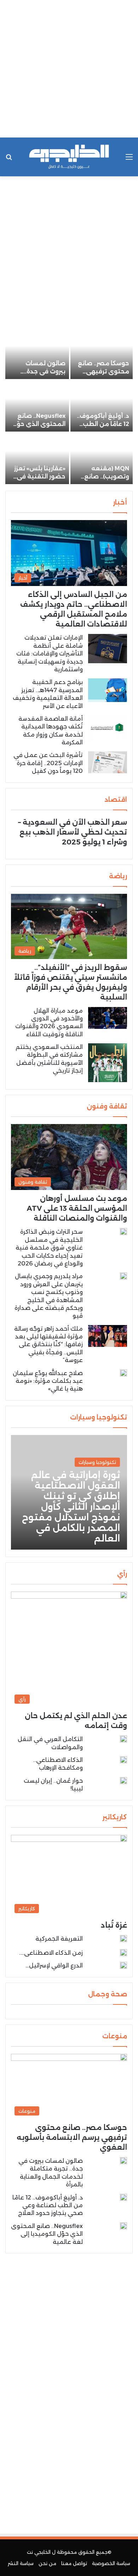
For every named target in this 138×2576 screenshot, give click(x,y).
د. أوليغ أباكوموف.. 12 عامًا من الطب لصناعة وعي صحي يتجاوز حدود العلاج (48, 2205)
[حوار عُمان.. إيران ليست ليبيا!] (123, 1782)
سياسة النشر (21, 2563)
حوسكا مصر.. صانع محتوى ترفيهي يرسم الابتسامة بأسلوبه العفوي (72, 2137)
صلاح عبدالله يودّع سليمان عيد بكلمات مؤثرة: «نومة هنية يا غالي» (48, 1381)
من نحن (47, 2563)
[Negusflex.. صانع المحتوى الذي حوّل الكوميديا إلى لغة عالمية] (37, 406)
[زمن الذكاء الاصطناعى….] (123, 1953)
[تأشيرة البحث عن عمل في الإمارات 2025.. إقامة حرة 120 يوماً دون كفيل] (108, 762)
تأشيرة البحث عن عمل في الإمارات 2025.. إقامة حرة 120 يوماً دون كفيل (48, 763)
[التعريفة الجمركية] (123, 1940)
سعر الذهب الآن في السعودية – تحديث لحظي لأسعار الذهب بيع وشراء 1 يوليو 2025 (73, 832)
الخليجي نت (39, 2552)
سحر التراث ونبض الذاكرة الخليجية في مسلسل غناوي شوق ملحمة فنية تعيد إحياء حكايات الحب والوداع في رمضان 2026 (49, 1248)
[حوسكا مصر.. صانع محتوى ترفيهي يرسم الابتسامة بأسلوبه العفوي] (102, 353)
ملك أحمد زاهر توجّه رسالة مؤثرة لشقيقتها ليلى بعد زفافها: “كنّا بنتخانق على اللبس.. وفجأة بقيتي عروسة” (48, 1345)
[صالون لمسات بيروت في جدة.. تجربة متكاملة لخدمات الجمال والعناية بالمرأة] (37, 353)
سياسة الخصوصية (111, 2563)
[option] (69, 407)
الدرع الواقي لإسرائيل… (54, 1965)
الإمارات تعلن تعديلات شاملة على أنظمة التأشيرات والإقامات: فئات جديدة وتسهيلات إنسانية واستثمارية (50, 654)
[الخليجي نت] (69, 157)
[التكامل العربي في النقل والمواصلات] (123, 1739)
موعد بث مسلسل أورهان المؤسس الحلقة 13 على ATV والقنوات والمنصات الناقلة (77, 1208)
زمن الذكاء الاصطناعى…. (51, 1953)
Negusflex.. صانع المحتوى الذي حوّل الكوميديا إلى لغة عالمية (47, 2234)
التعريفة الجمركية (59, 1939)
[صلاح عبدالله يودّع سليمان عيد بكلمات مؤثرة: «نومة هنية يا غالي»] (123, 1373)
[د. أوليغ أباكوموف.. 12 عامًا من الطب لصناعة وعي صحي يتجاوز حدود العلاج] (102, 406)
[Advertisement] (69, 69)
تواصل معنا (74, 2563)
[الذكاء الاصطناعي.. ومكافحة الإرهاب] (123, 1760)
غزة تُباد (114, 1925)
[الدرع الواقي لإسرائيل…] (123, 1965)
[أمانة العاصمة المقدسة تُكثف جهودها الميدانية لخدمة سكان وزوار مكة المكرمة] (108, 728)
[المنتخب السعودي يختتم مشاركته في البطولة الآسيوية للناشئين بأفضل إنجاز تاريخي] (108, 1063)
